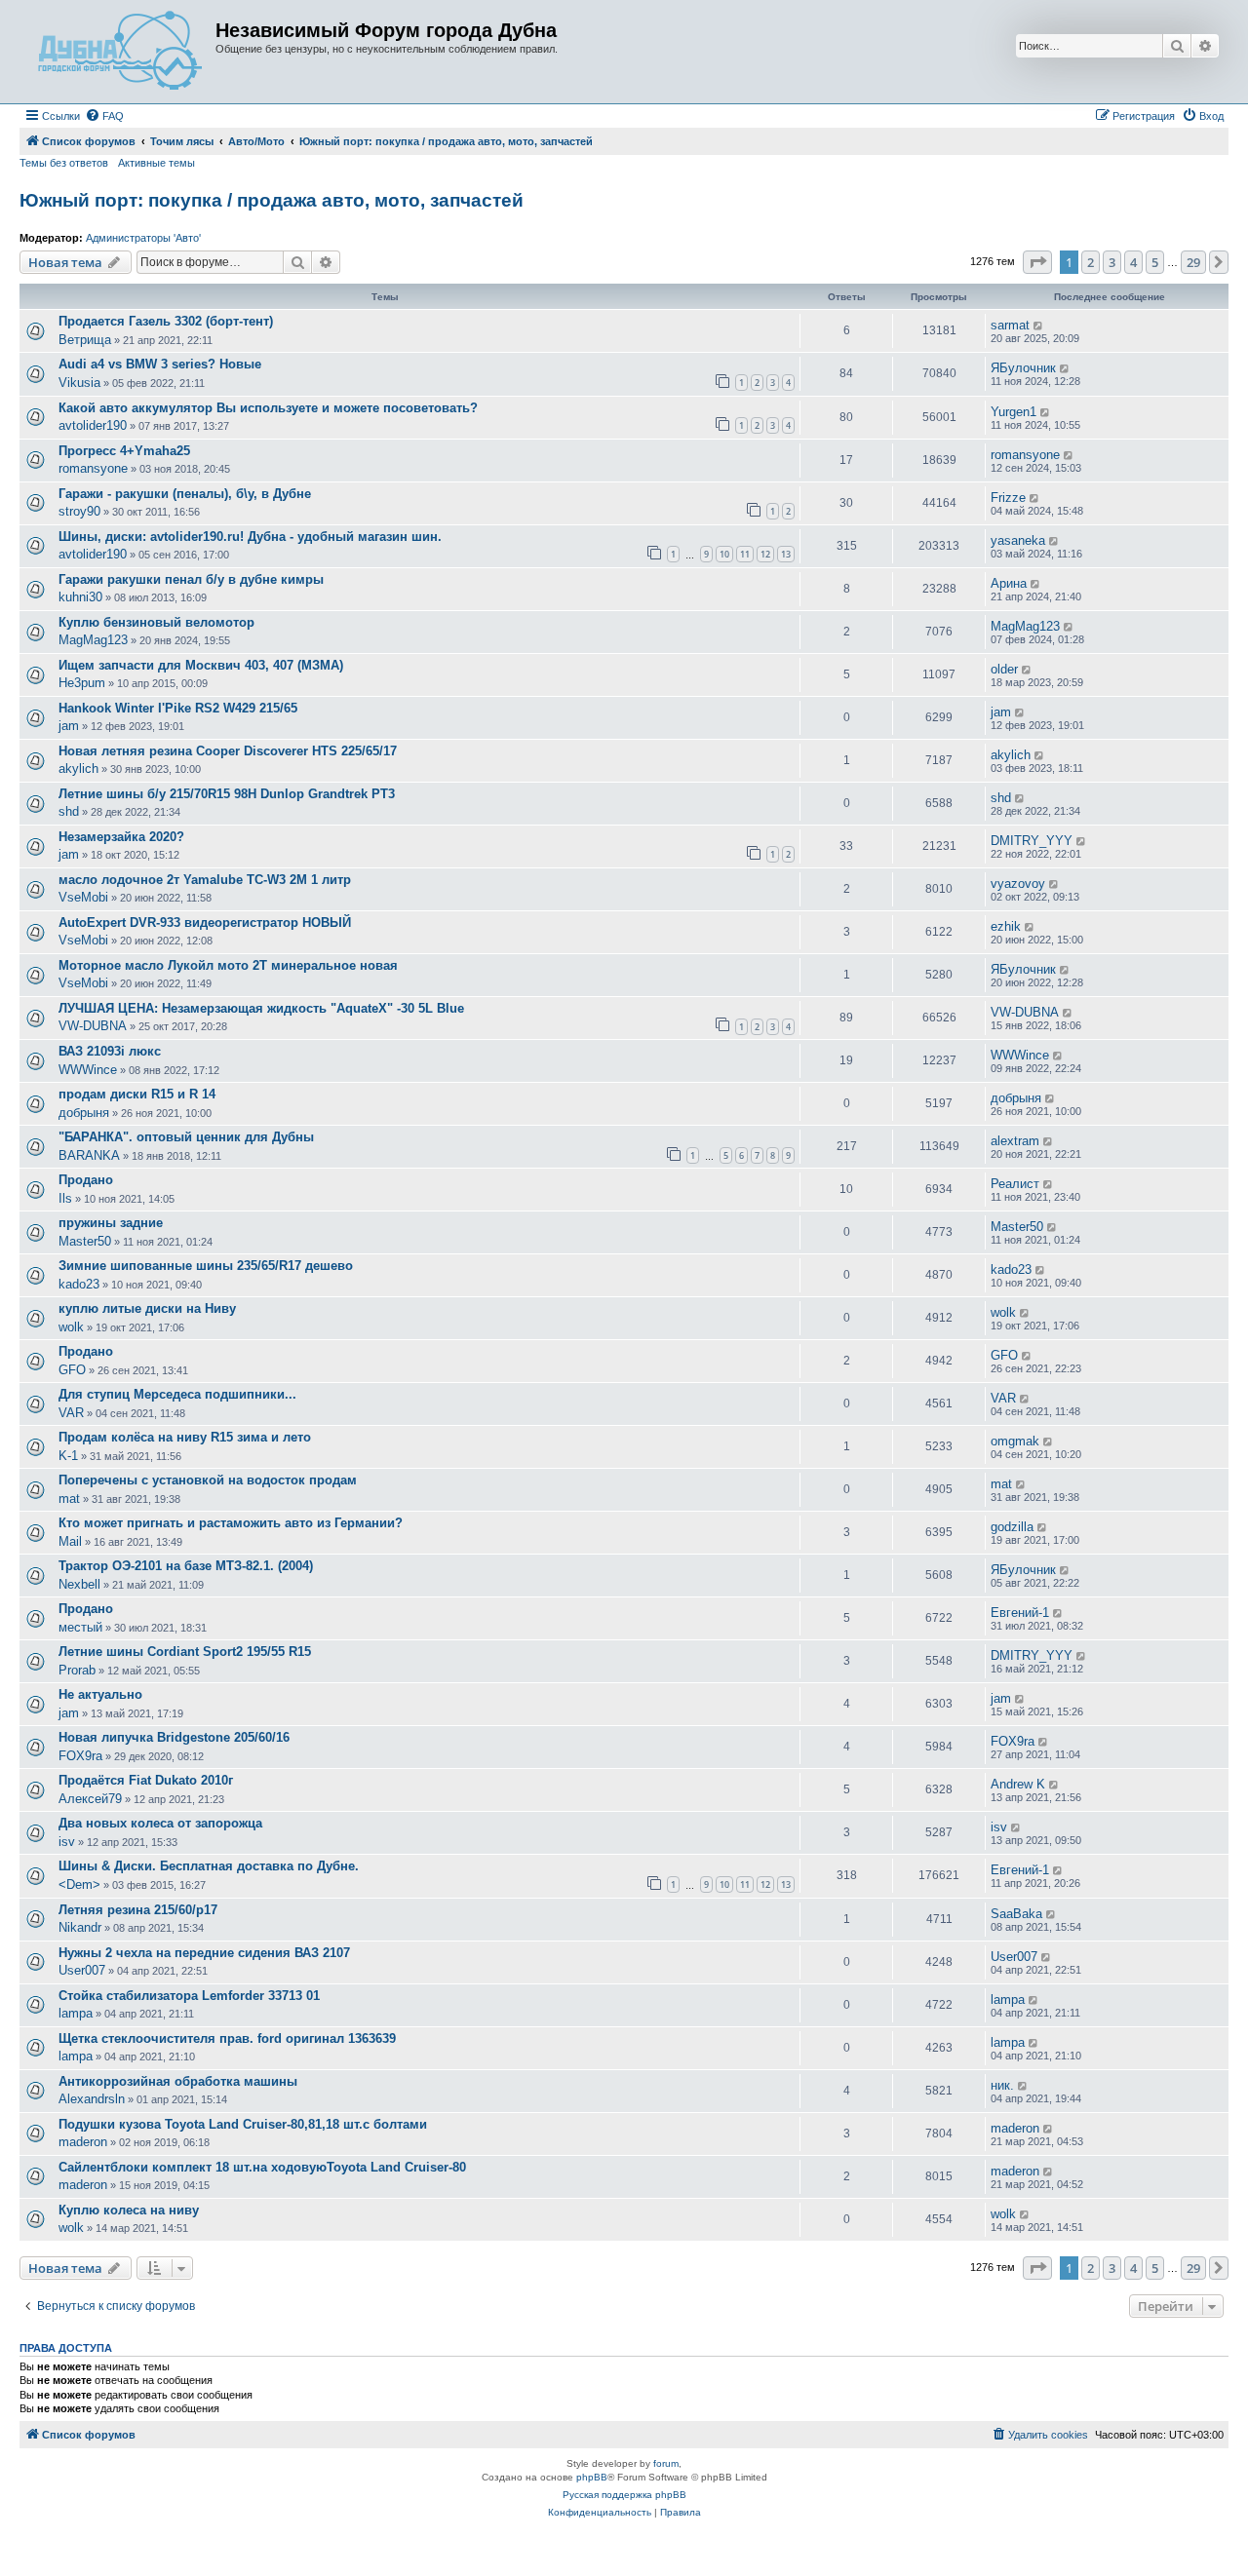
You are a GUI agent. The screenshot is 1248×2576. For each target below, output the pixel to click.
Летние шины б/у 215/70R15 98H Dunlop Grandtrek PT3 (227, 794)
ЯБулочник (1023, 368)
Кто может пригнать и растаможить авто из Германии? (231, 1523)
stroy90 (79, 511)
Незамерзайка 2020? (121, 837)
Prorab (77, 1670)
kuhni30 (80, 597)
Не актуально (100, 1694)
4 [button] (1133, 262)
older (1004, 669)
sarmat (1010, 325)
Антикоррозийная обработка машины (178, 2081)
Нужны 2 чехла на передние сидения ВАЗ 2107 (204, 1953)
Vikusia (79, 383)
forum (666, 2463)
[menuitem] (104, 116)
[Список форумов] (120, 52)
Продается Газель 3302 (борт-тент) (166, 321)
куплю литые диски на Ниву (147, 1308)
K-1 (68, 1456)
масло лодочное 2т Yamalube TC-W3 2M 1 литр (205, 880)
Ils (65, 1198)
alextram (1015, 1141)
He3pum (82, 683)
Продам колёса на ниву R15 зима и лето (185, 1437)
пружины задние (111, 1223)
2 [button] (1091, 262)
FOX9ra (80, 1756)
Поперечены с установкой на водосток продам (208, 1480)
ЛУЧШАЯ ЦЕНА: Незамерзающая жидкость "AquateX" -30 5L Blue (261, 1008)
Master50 (85, 1241)
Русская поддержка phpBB (624, 2495)
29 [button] (1193, 262)
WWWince (88, 1070)
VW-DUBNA (93, 1026)
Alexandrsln (92, 2099)
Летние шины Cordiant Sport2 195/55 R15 (185, 1652)
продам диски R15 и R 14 (137, 1094)
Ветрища (85, 340)
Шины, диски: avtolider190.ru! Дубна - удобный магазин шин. (250, 537)
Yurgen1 (1014, 412)
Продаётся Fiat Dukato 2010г (146, 1780)
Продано (86, 1180)
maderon (83, 2142)
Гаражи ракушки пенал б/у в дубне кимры (191, 579)
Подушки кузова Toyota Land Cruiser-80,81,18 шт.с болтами (243, 2124)
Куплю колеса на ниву (129, 2210)
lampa (76, 2013)
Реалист (1015, 1184)
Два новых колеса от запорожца (160, 1823)
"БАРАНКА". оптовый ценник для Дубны (186, 1137)
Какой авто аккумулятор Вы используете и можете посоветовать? (268, 408)
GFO (72, 1370)
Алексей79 (90, 1799)
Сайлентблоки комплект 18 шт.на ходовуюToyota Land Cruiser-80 (262, 2167)
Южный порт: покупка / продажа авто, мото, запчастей (272, 200)
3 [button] (1112, 262)
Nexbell (79, 1584)
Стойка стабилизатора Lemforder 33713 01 (189, 1996)
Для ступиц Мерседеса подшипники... (177, 1394)
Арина (1009, 583)
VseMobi (83, 897)
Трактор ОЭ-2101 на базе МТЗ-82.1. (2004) (186, 1566)
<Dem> (79, 1884)
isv (67, 1842)
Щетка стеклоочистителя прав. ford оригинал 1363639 (227, 2038)
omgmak (1015, 1441)
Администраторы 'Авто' (143, 238)
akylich (78, 769)
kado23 (79, 1284)
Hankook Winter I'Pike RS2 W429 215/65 (178, 708)
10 (724, 554)
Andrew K (1018, 1784)
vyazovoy (1018, 884)
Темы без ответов (64, 163)
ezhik (1006, 926)
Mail (70, 1541)
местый (80, 1627)
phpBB (592, 2477)
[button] (1037, 262)
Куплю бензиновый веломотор (156, 622)
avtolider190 (93, 425)
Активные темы (156, 163)
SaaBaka (1016, 1914)
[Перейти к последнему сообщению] (1039, 326)
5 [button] (1155, 262)
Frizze (1008, 498)
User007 (82, 1970)
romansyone (93, 468)
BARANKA (89, 1155)
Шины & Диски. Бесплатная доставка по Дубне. (209, 1866)
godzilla (1012, 1527)
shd (69, 811)
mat (69, 1499)
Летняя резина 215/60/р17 (138, 1910)
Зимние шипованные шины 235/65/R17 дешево (206, 1266)
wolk (71, 1327)
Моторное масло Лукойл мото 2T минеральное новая (228, 965)
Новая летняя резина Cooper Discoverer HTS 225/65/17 (228, 751)
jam (69, 726)
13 (786, 554)
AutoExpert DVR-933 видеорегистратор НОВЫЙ (205, 923)
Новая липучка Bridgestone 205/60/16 (174, 1737)
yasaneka (1018, 540)
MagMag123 (93, 640)
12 (765, 554)
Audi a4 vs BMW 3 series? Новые (160, 364)
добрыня (84, 1113)
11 (745, 554)
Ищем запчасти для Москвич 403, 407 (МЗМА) (201, 665)
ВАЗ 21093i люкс (110, 1051)
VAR (71, 1413)
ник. (1002, 2085)
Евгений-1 (1020, 1613)
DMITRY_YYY (1032, 841)
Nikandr (80, 1927)
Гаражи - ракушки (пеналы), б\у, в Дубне (185, 494)
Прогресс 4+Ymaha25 (124, 451)
